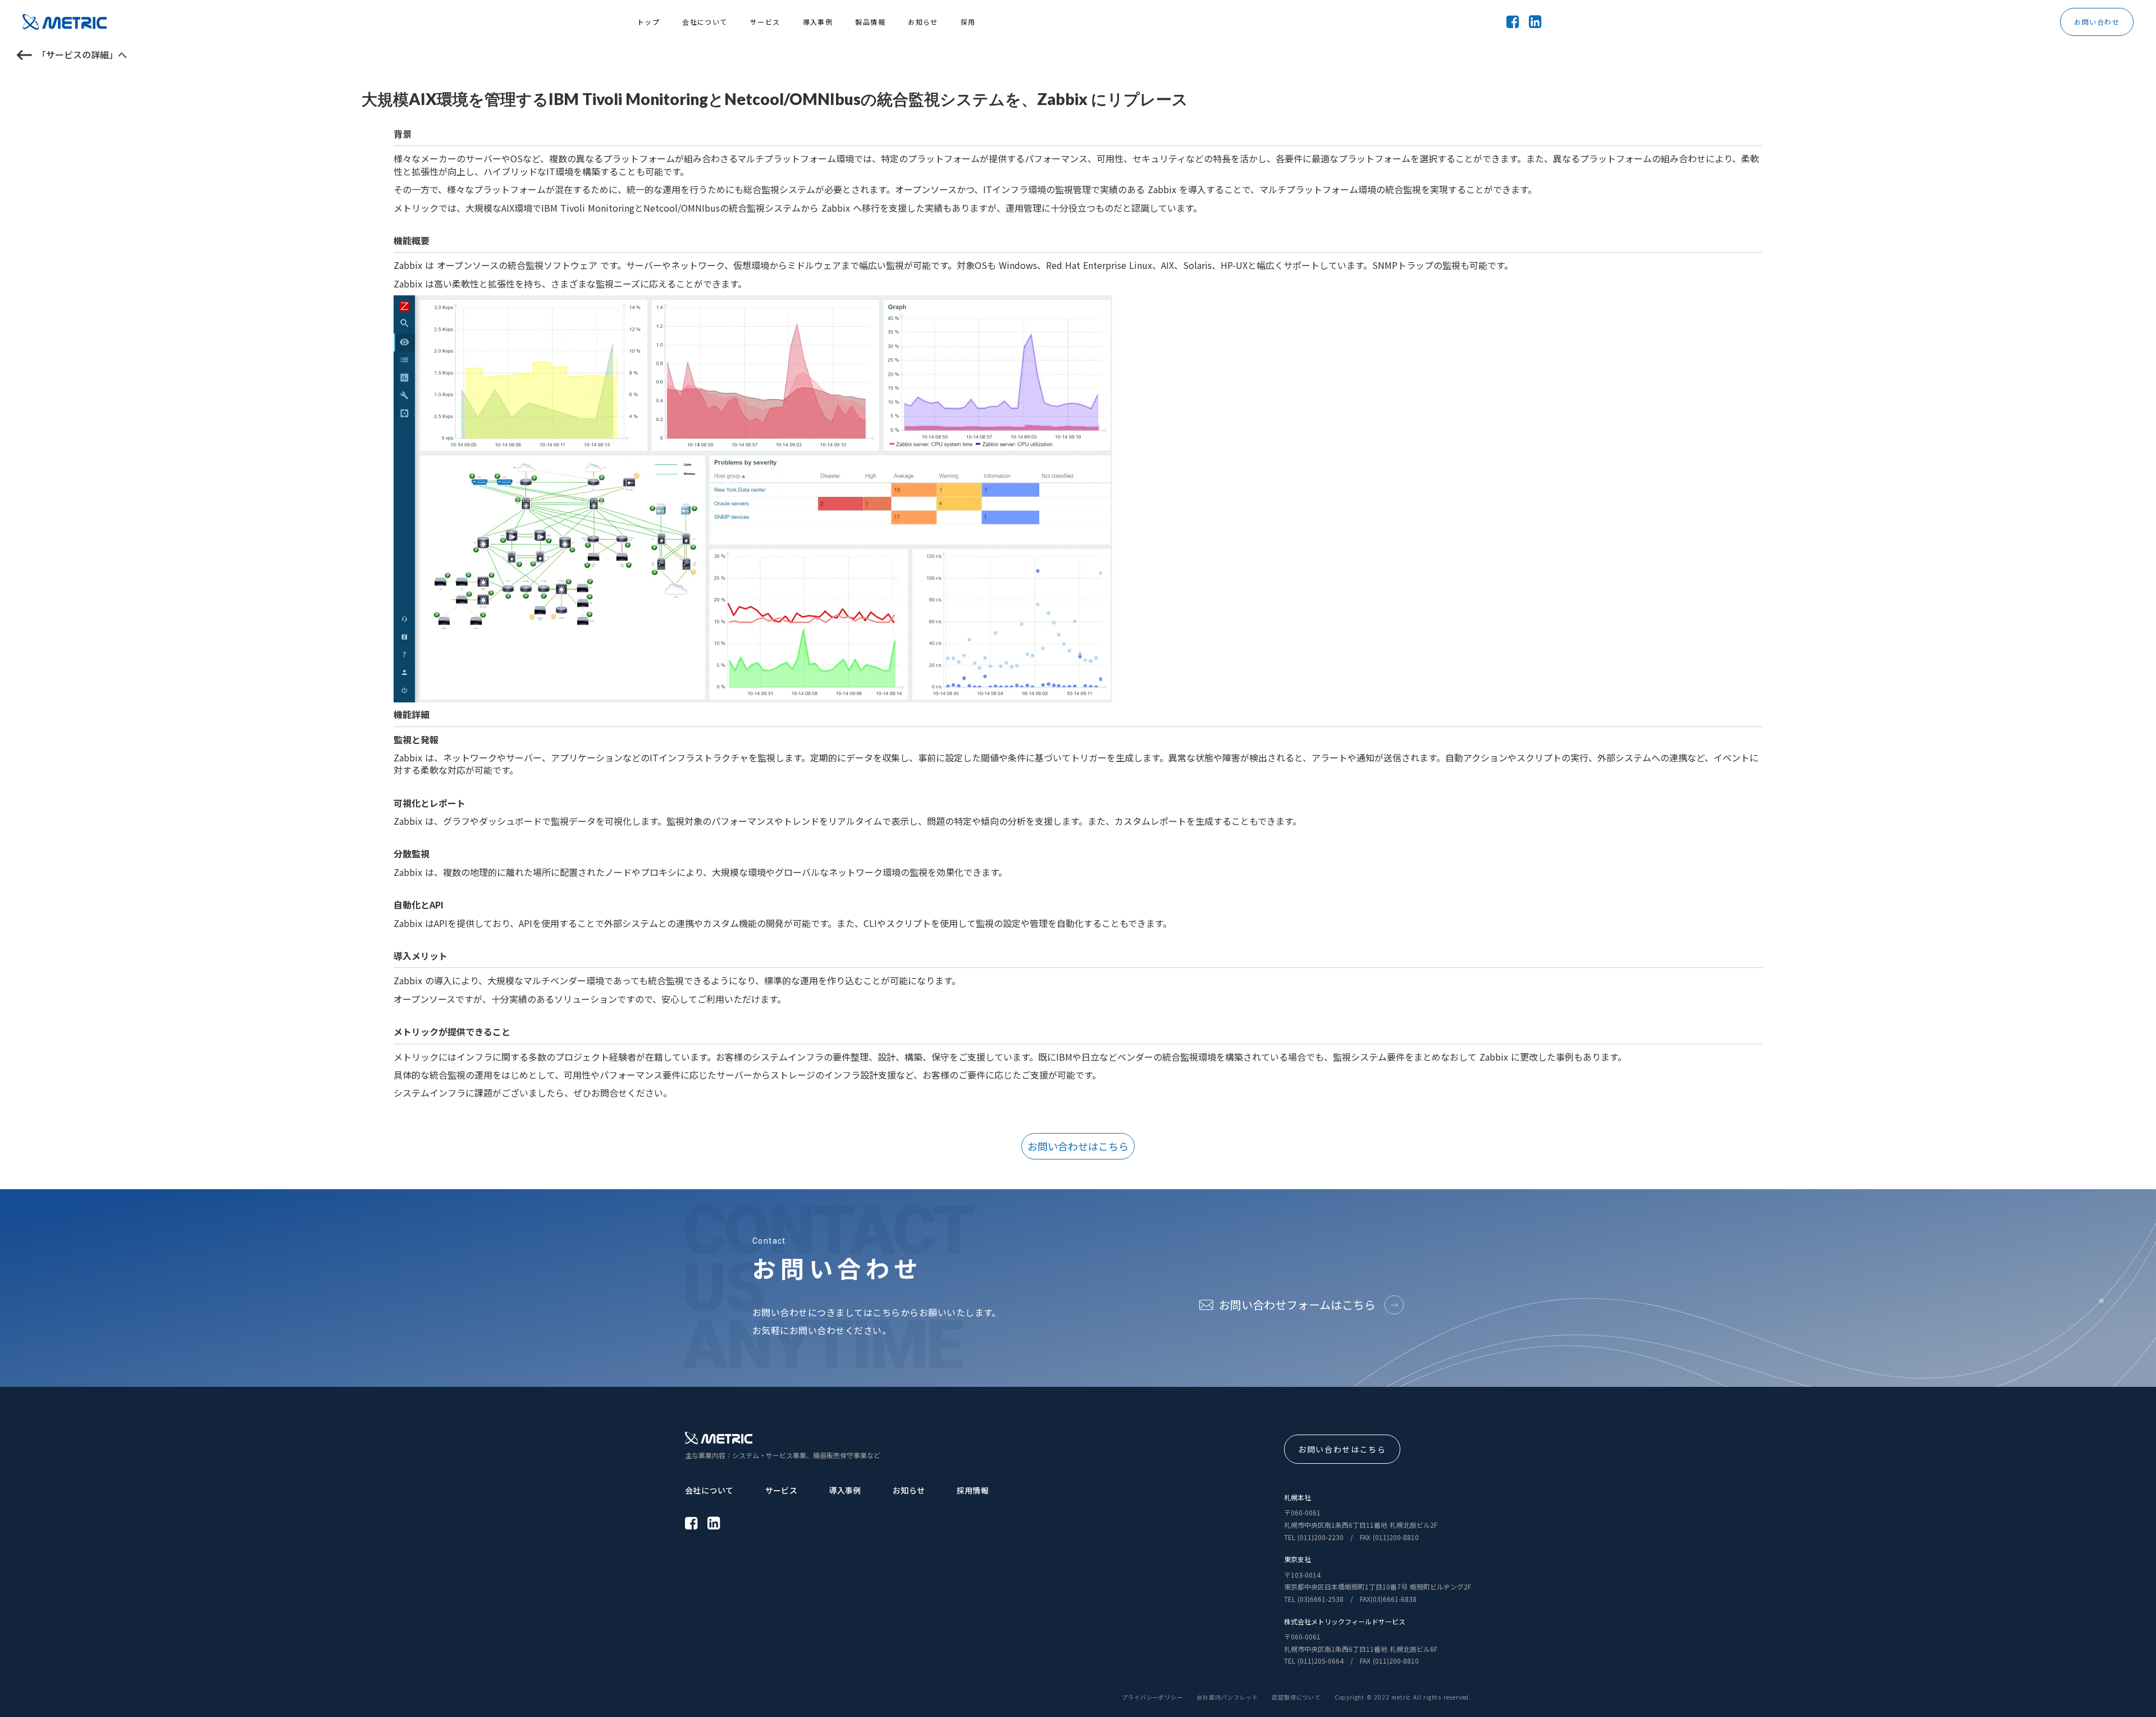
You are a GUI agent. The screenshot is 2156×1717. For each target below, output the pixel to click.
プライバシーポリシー (1152, 1697)
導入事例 (845, 1490)
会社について (709, 1490)
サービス (782, 1490)
